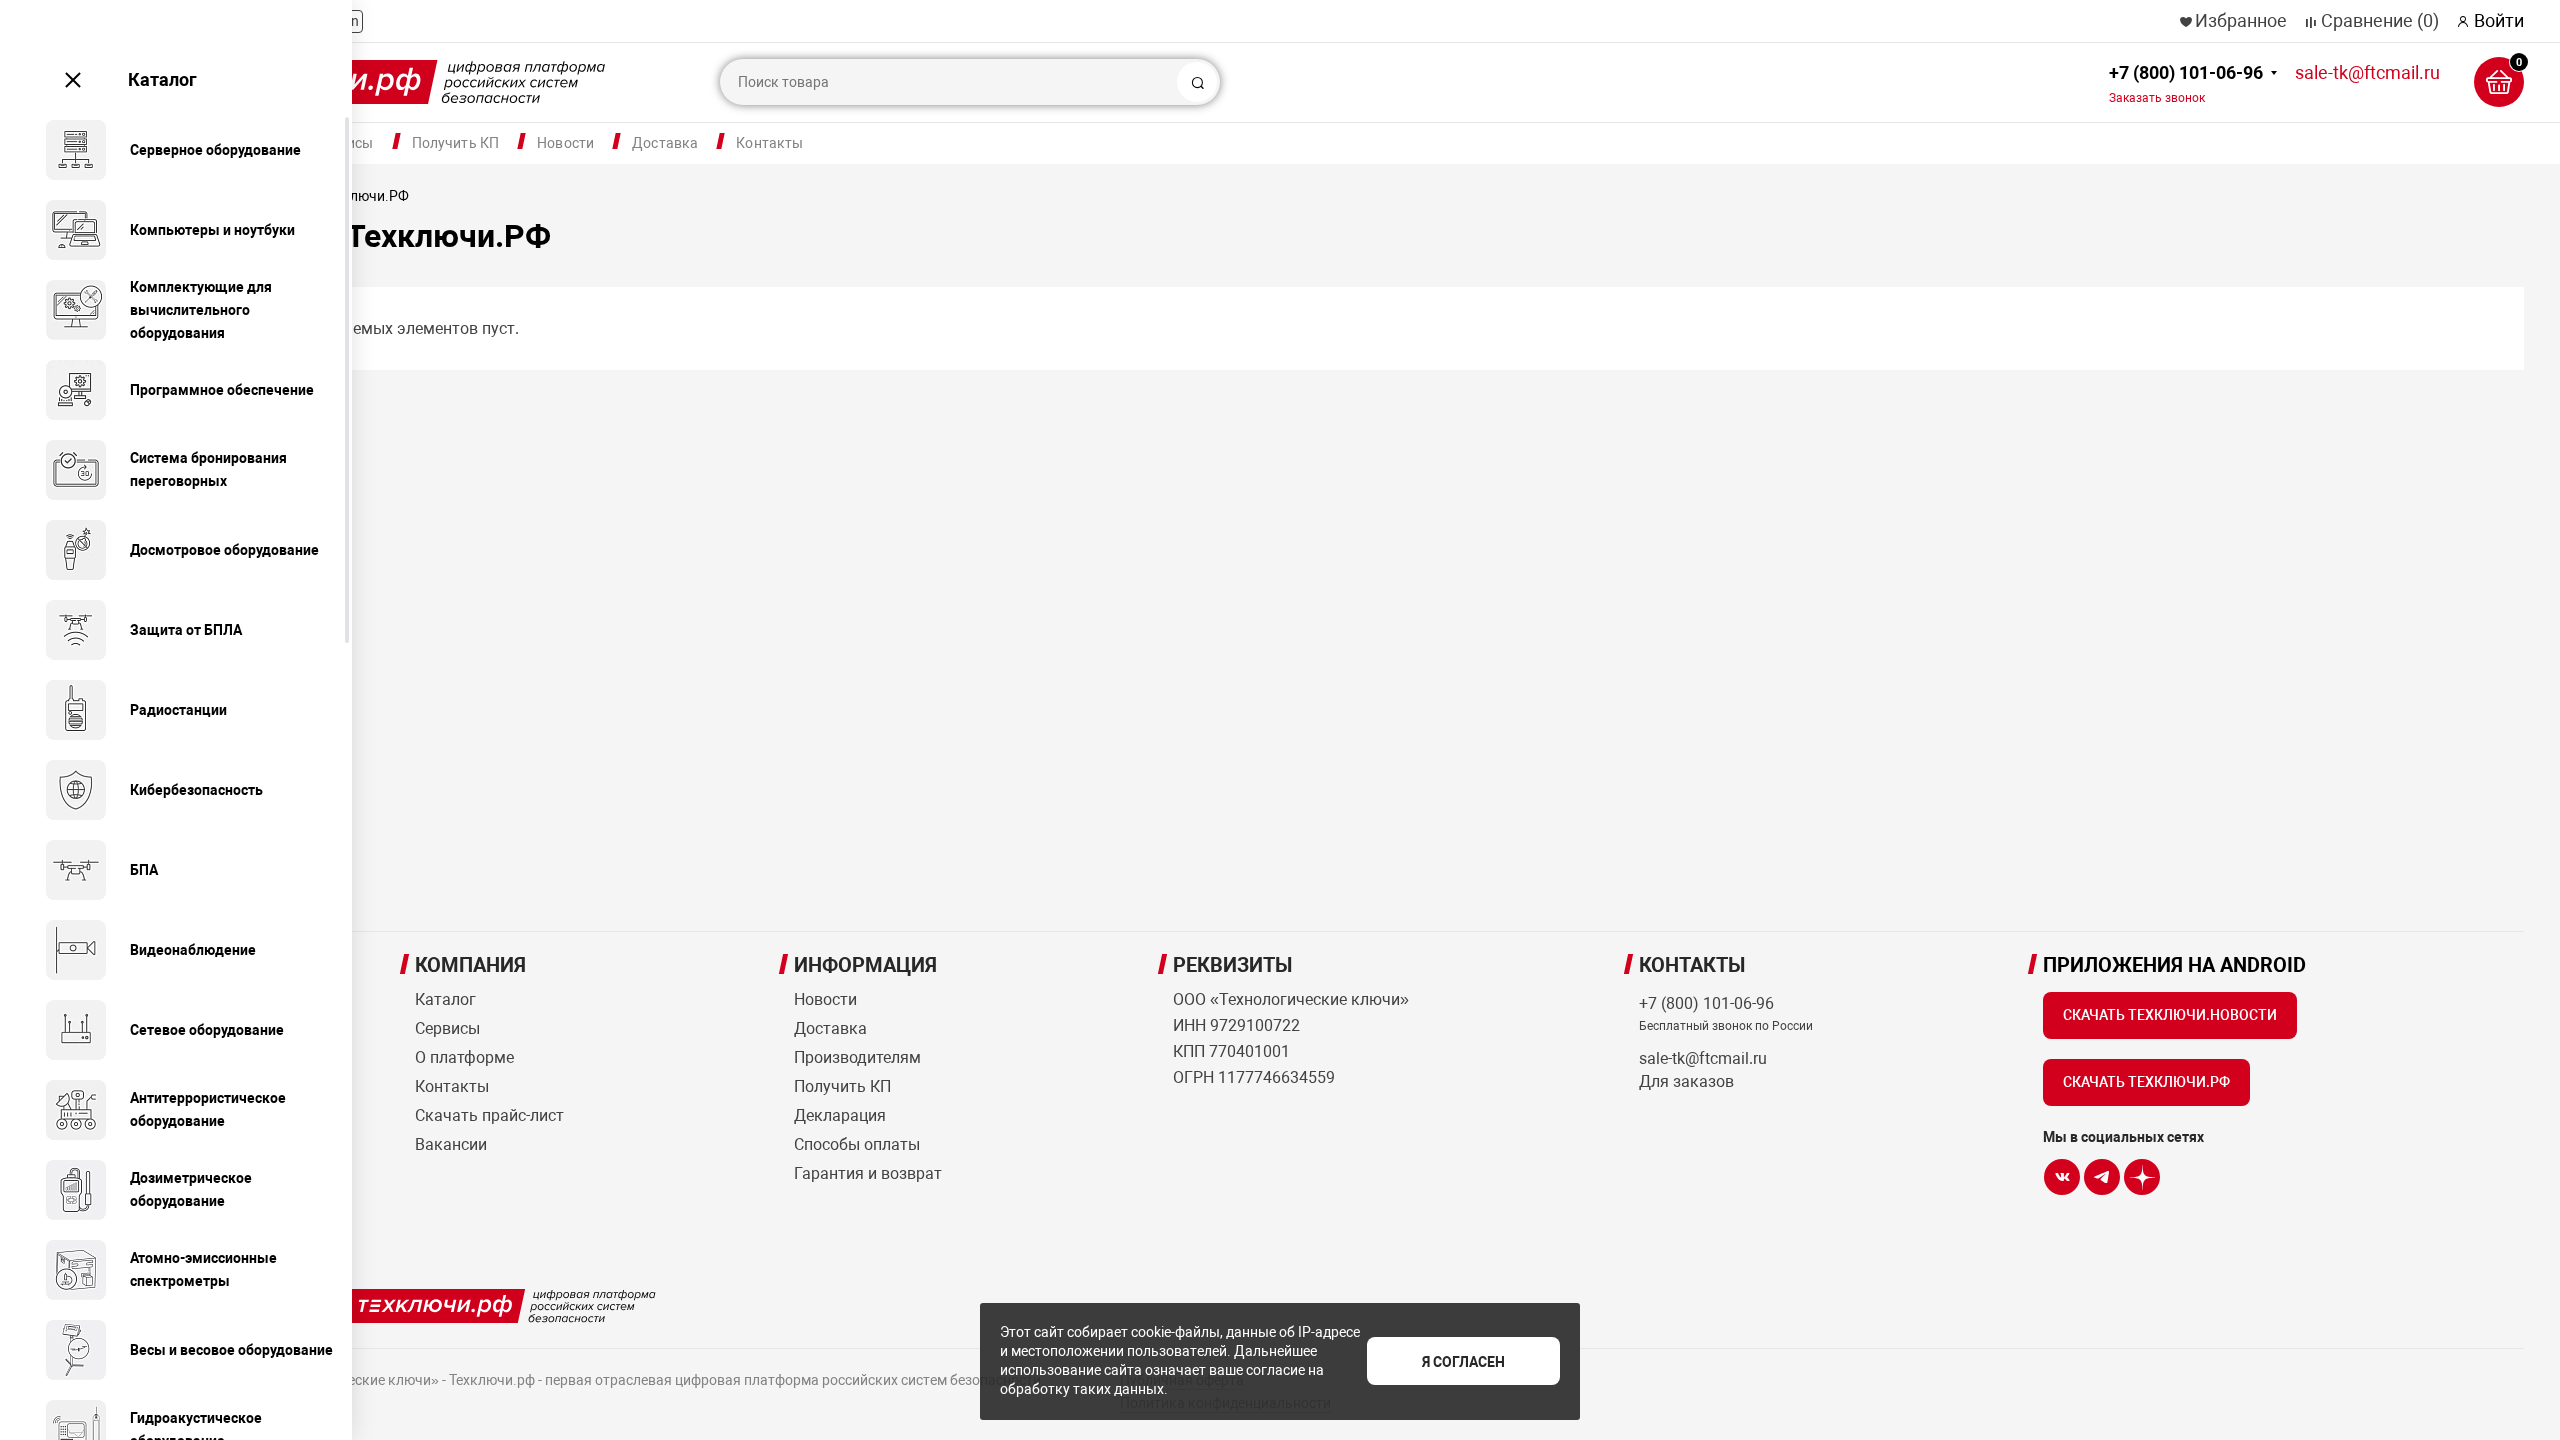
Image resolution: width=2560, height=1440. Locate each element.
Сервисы (447, 1028)
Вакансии (451, 1144)
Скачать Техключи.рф (2146, 1082)
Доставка (665, 143)
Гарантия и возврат (868, 1173)
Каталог (162, 79)
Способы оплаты (857, 1144)
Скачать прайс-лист (489, 1115)
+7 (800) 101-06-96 (2186, 83)
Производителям (857, 1057)
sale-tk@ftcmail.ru (2367, 72)
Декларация (840, 1115)
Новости (565, 143)
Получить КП (456, 143)
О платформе (464, 1057)
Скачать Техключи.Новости (2170, 1015)
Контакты (769, 143)
